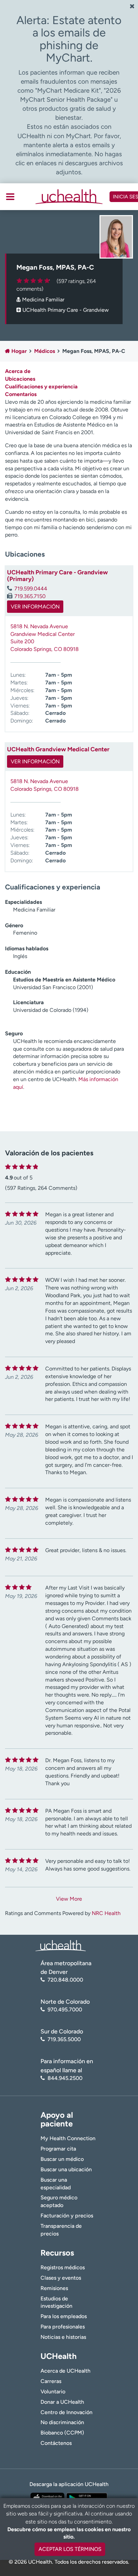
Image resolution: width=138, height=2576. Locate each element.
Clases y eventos (61, 2278)
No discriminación (62, 2422)
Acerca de (18, 371)
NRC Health (106, 1913)
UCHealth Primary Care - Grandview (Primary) (57, 576)
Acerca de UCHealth (65, 2371)
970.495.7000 (65, 2010)
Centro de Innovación (66, 2412)
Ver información (35, 607)
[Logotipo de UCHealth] (61, 1945)
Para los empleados (64, 2316)
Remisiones (54, 2288)
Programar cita (58, 2149)
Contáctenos (56, 2443)
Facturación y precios (67, 2216)
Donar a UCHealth (62, 2402)
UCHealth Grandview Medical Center (58, 749)
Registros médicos (63, 2267)
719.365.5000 (64, 2039)
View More (69, 1899)
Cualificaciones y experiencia (41, 387)
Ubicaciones (20, 379)
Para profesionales (63, 2327)
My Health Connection (68, 2138)
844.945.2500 (65, 2078)
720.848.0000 (65, 1980)
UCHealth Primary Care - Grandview (66, 310)
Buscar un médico (62, 2159)
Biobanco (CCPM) (62, 2433)
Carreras (51, 2381)
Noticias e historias (63, 2337)
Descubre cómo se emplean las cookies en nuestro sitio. (69, 2533)
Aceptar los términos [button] (70, 2549)
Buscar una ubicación (66, 2169)
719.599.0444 (31, 589)
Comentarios (21, 394)
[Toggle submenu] (10, 197)
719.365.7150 (30, 596)
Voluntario (53, 2392)
